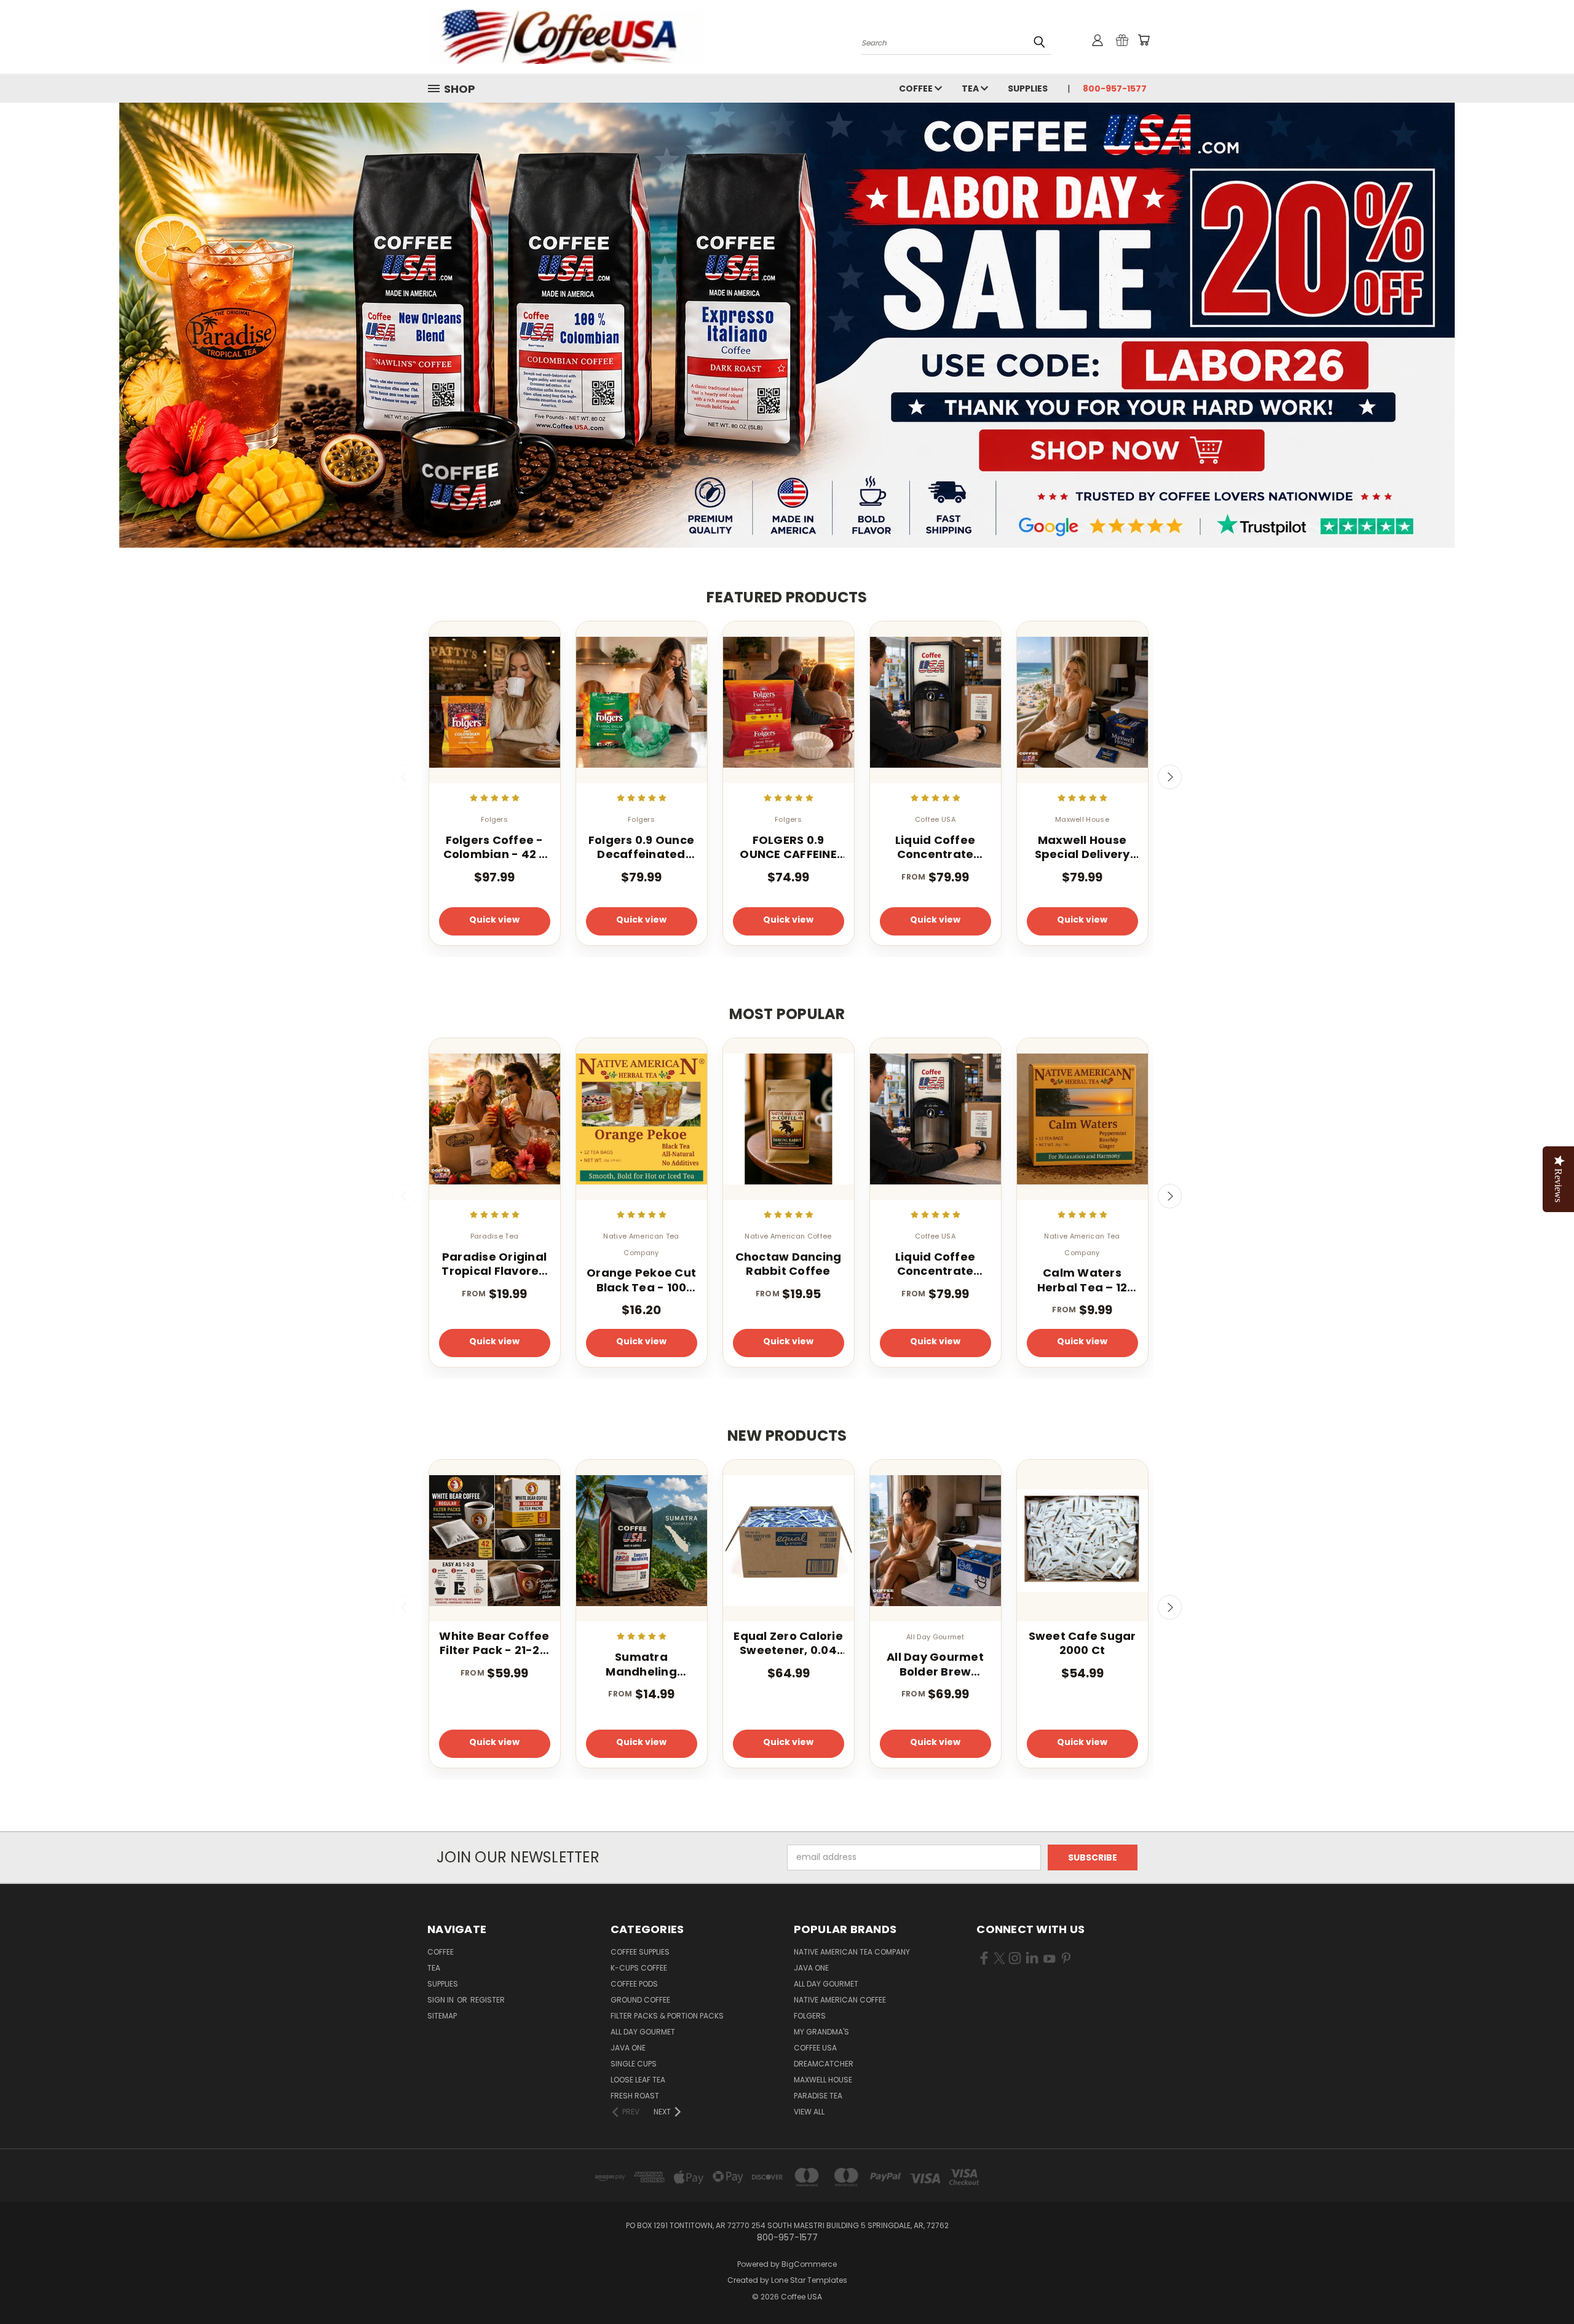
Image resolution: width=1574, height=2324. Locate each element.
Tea (971, 89)
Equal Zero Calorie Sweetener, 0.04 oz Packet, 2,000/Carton (788, 1643)
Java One (628, 2048)
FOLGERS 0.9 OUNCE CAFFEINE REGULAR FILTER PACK (788, 847)
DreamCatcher (824, 2064)
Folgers (810, 2016)
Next (1170, 777)
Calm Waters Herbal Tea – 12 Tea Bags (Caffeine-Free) (1082, 1280)
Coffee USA (815, 2048)
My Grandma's (821, 2032)
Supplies (1028, 89)
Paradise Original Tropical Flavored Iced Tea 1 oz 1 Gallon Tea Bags (494, 1264)
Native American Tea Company (852, 1952)
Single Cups (634, 2064)
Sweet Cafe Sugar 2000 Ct (1082, 1643)
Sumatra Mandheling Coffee (641, 1664)
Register (488, 2000)
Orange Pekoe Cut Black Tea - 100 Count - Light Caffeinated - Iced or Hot (641, 1280)
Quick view (494, 920)
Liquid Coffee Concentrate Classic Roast (935, 847)
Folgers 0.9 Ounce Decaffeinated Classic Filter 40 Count (641, 847)
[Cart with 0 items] (1144, 40)
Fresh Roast (635, 2096)
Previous (405, 777)
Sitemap (442, 2016)
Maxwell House (823, 2080)
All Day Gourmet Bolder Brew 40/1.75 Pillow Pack (935, 1664)
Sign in (441, 2000)
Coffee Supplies (640, 1952)
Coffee (917, 89)
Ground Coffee (640, 2000)
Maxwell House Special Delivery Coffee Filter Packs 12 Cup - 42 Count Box (1082, 847)
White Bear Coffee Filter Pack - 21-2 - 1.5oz (494, 1643)
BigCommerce (809, 2264)
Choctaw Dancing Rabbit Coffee (789, 1264)
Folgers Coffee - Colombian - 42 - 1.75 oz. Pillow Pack (495, 847)
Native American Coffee (840, 2000)
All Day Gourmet (643, 2032)
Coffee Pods (634, 1984)
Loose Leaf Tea (638, 2080)
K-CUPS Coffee (639, 1968)
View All (809, 2112)
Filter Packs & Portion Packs (667, 2016)
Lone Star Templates (809, 2280)
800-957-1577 (1115, 89)
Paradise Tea (818, 2096)
